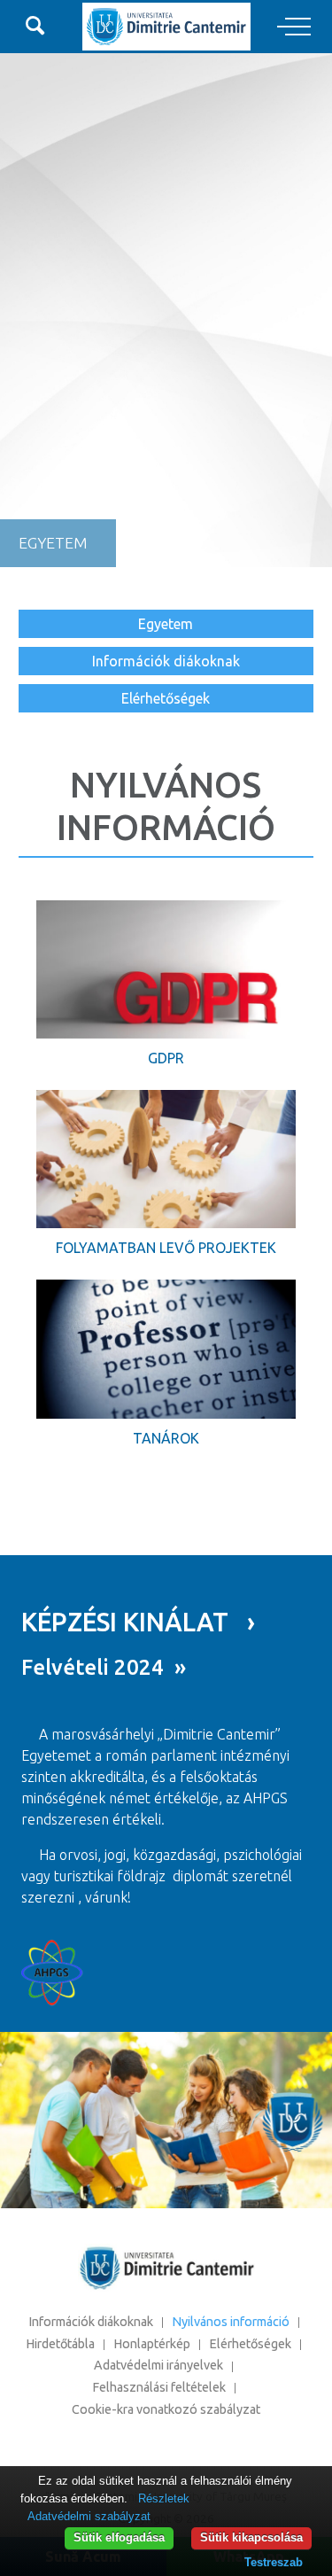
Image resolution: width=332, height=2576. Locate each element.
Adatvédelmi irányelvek (158, 2365)
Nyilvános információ (231, 2322)
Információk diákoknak (166, 661)
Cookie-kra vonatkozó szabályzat (166, 2409)
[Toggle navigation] (294, 27)
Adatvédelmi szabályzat (89, 2516)
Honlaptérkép (152, 2344)
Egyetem (166, 624)
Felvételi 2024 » (104, 1667)
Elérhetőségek (166, 698)
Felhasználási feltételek (159, 2387)
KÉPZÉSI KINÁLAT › (138, 1622)
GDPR (166, 1058)
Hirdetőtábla (60, 2344)
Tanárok (166, 1438)
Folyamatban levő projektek (166, 1248)
